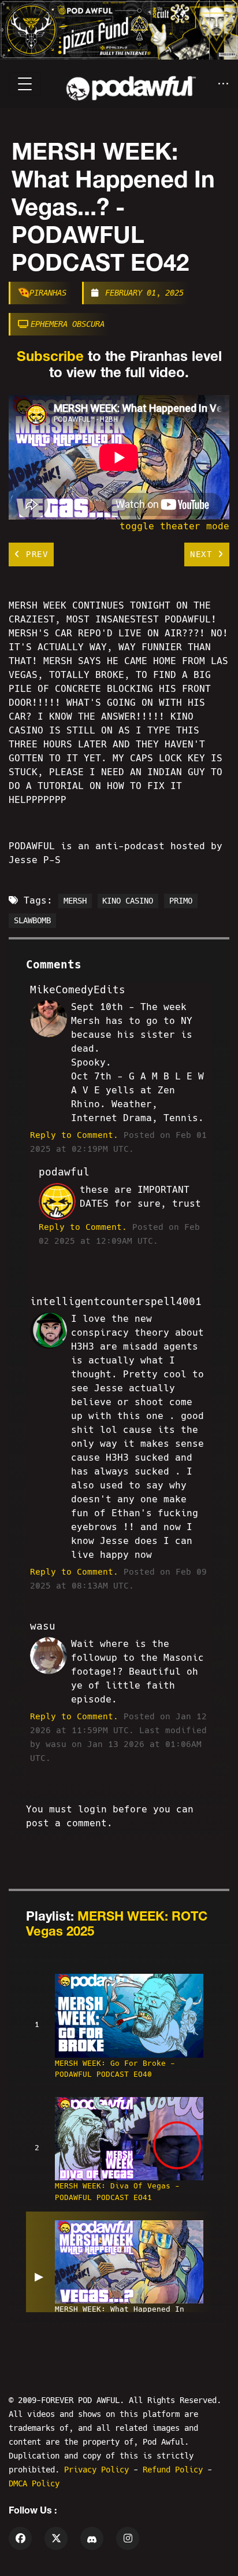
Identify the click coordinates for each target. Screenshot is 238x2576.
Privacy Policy (99, 2470)
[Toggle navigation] (25, 84)
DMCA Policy (34, 2483)
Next (204, 554)
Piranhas (48, 293)
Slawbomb (32, 920)
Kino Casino (128, 901)
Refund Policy (175, 2470)
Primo (181, 901)
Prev (35, 554)
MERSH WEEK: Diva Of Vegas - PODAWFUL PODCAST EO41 (117, 2191)
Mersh (75, 901)
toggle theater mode (174, 526)
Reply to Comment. (74, 1135)
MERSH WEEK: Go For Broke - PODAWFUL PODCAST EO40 (115, 2069)
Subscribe (50, 356)
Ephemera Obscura (68, 324)
